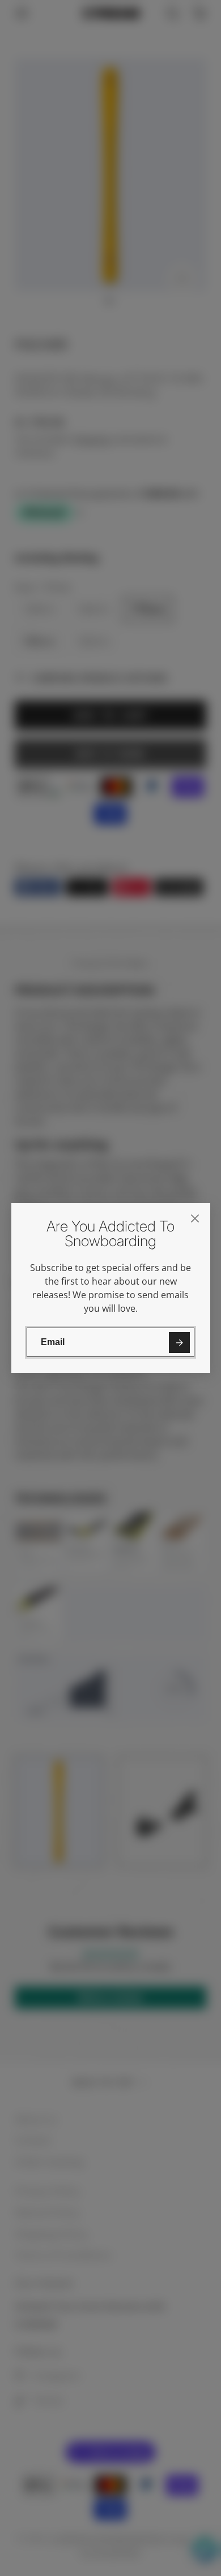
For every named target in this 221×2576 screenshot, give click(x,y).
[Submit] (179, 1343)
